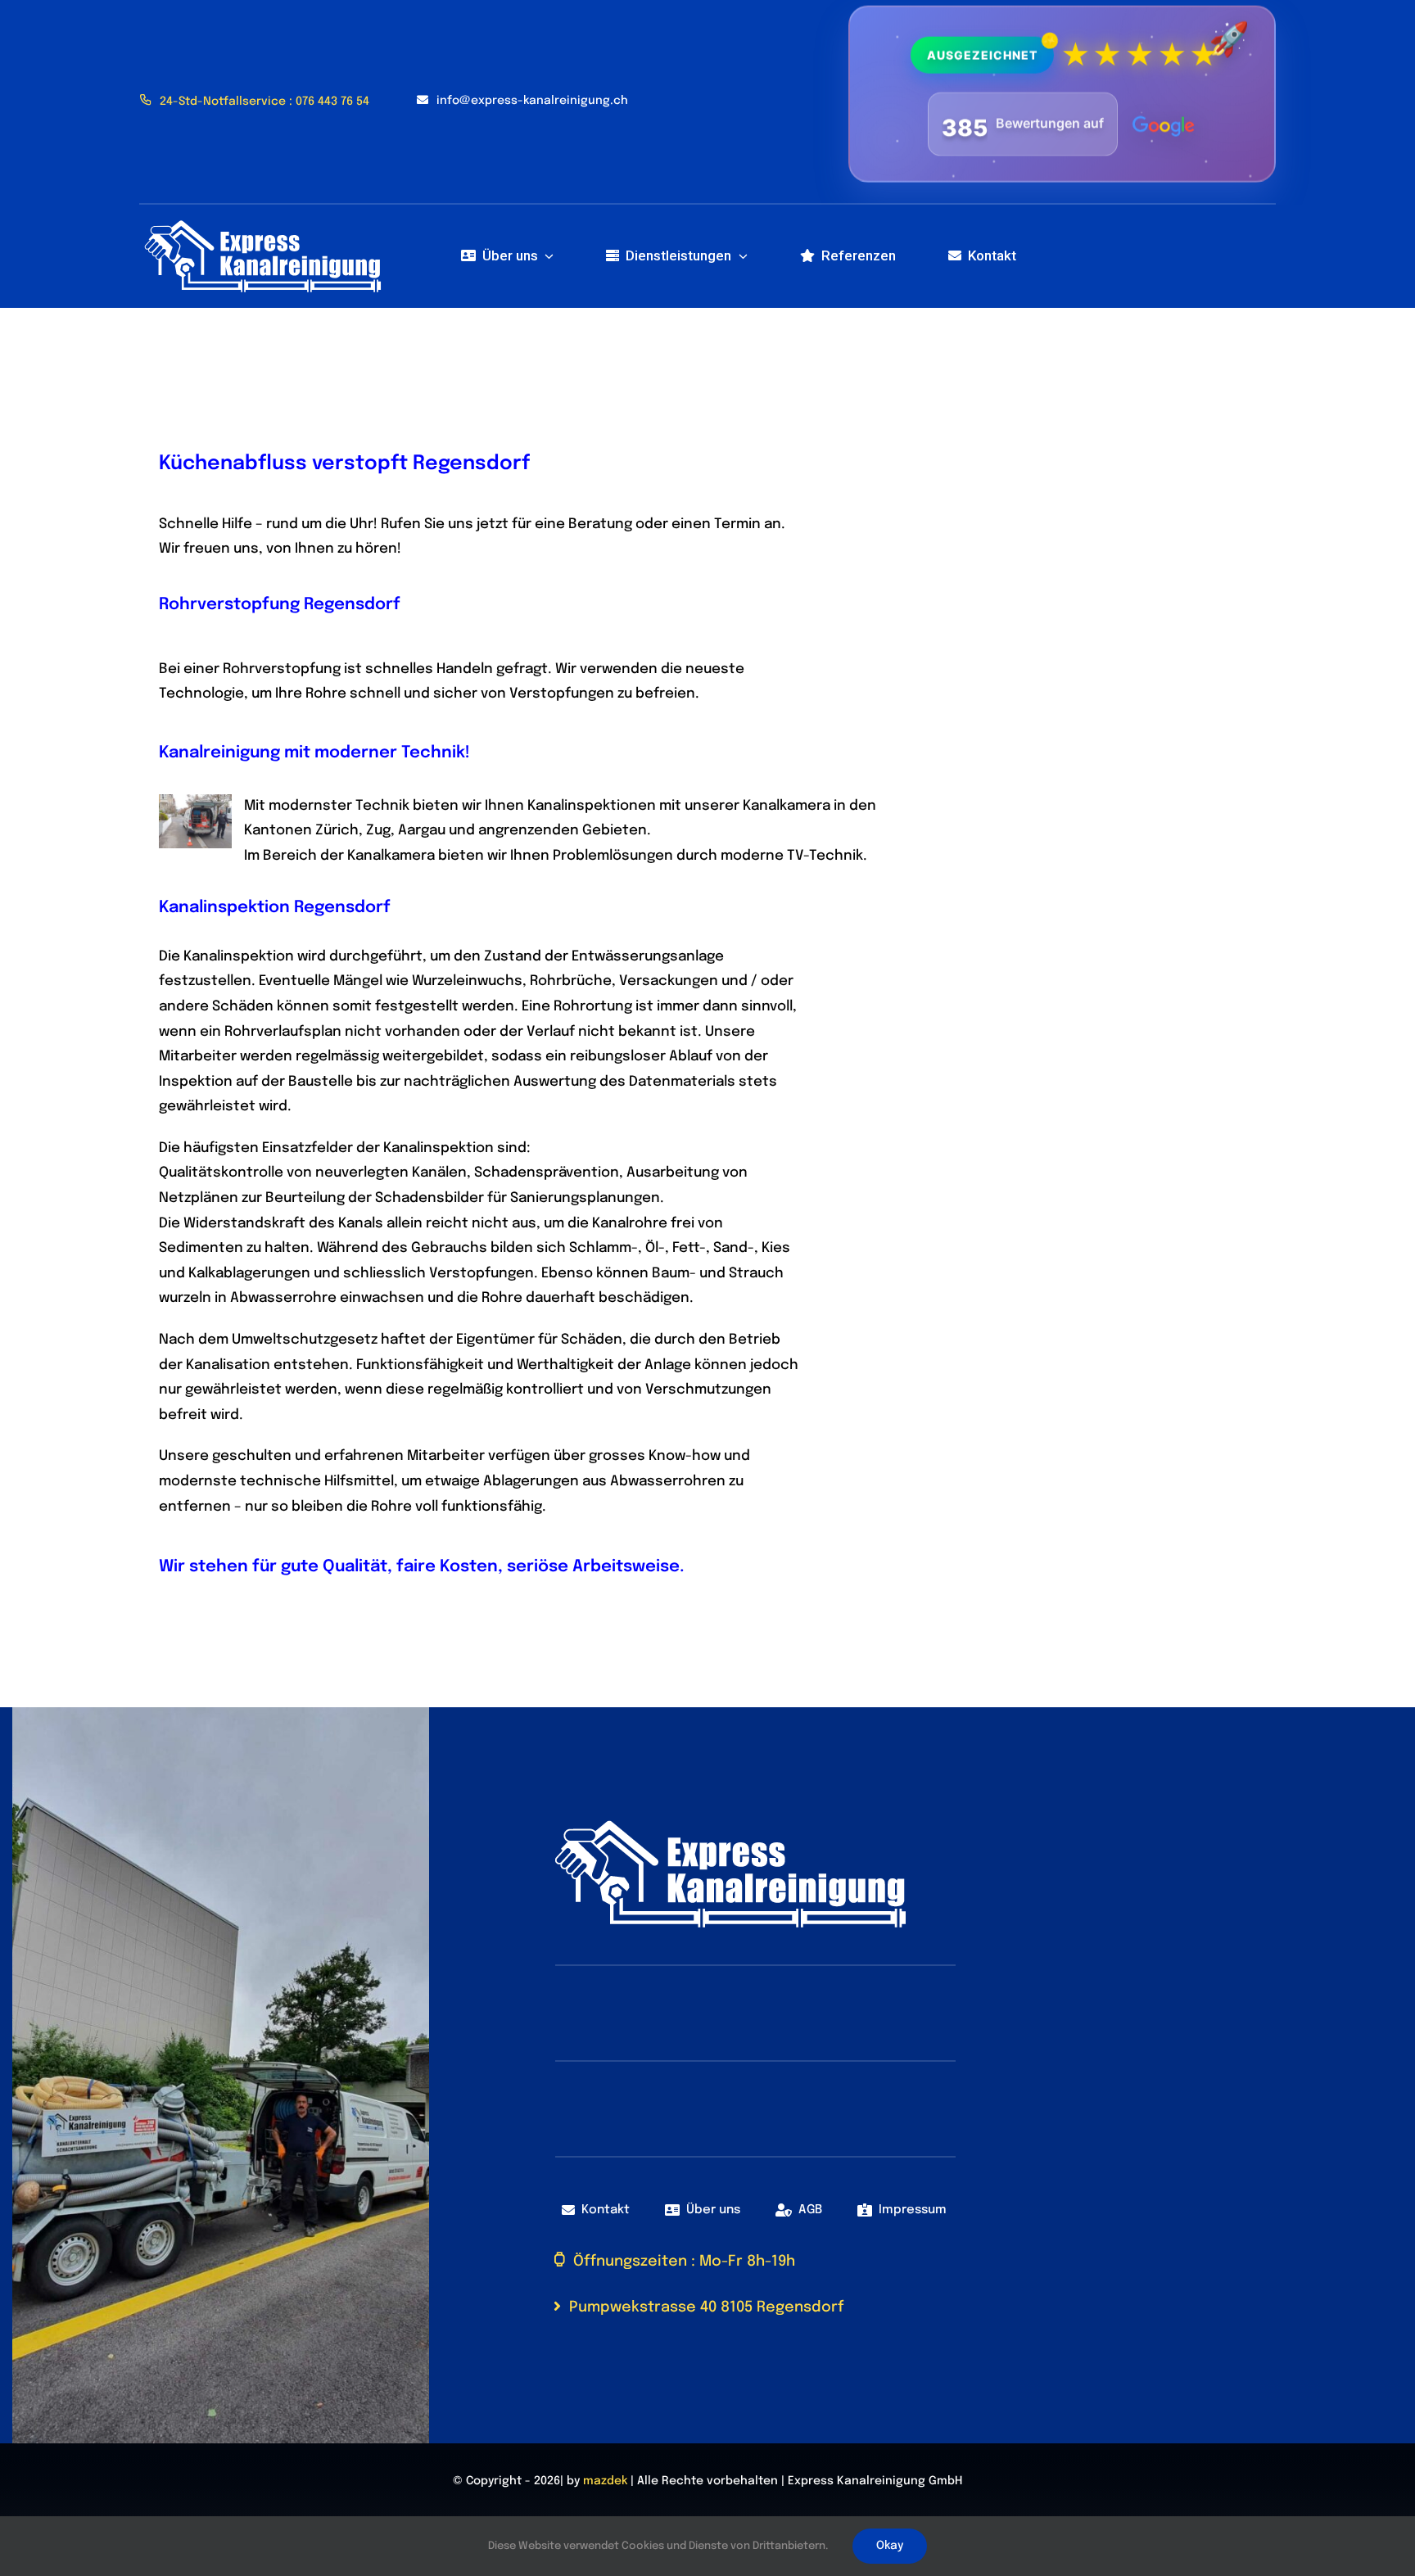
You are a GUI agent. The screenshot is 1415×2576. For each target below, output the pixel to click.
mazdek (605, 2481)
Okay (890, 2546)
